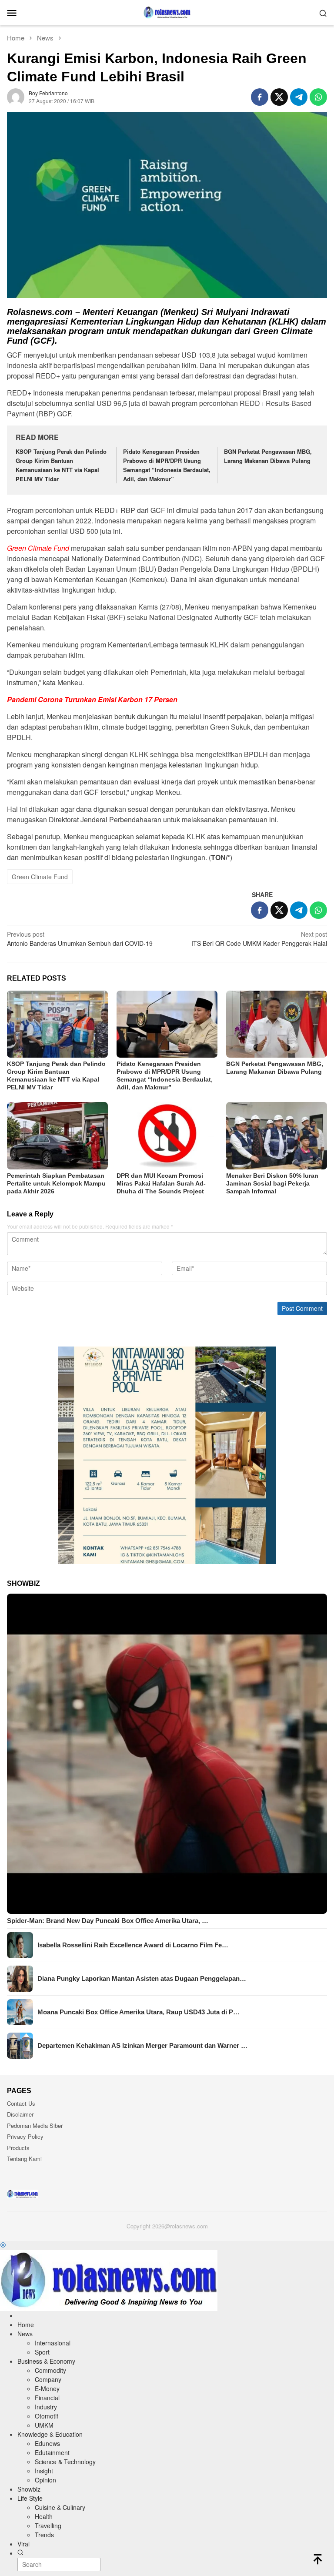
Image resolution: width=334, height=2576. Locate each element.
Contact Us (21, 2103)
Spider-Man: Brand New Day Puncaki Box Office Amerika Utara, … (108, 1921)
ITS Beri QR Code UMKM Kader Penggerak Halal (259, 939)
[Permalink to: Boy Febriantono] (16, 96)
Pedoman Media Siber (35, 2125)
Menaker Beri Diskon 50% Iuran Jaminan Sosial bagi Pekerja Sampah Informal (272, 1183)
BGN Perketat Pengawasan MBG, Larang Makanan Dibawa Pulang (268, 456)
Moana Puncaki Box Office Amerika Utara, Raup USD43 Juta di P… (139, 2012)
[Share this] (260, 97)
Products (18, 2148)
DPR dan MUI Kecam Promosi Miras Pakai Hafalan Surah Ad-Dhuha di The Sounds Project (161, 1183)
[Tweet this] (279, 97)
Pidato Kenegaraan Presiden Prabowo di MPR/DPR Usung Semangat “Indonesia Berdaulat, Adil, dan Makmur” (167, 465)
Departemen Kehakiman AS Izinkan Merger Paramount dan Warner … (142, 2045)
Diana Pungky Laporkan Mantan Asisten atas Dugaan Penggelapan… (142, 1978)
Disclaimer (20, 2114)
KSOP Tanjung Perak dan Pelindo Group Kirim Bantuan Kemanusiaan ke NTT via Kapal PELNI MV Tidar (61, 465)
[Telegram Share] (299, 97)
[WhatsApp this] (318, 97)
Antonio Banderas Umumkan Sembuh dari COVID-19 (80, 939)
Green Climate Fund (40, 877)
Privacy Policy (25, 2136)
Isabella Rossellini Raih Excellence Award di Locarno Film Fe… (133, 1945)
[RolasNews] (167, 12)
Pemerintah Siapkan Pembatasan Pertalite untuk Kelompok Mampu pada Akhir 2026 (56, 1183)
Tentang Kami (24, 2159)
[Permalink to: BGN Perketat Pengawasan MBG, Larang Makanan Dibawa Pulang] (277, 1024)
